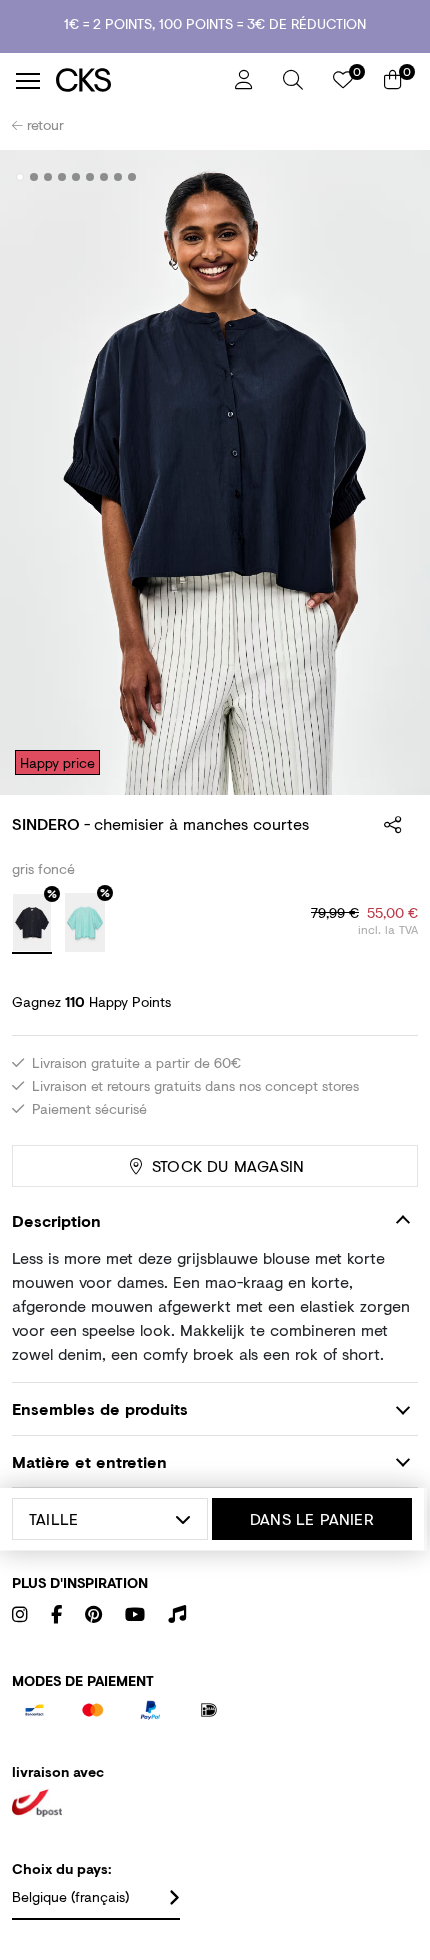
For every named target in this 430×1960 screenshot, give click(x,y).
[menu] (28, 81)
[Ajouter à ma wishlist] (388, 178)
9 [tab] (132, 177)
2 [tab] (34, 177)
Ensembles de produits (100, 1408)
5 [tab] (76, 177)
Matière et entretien (89, 1461)
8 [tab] (118, 177)
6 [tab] (90, 177)
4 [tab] (62, 177)
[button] (293, 80)
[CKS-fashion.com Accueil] (138, 80)
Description (56, 1220)
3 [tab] (48, 177)
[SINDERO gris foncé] (32, 924)
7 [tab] (104, 177)
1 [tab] (20, 177)
